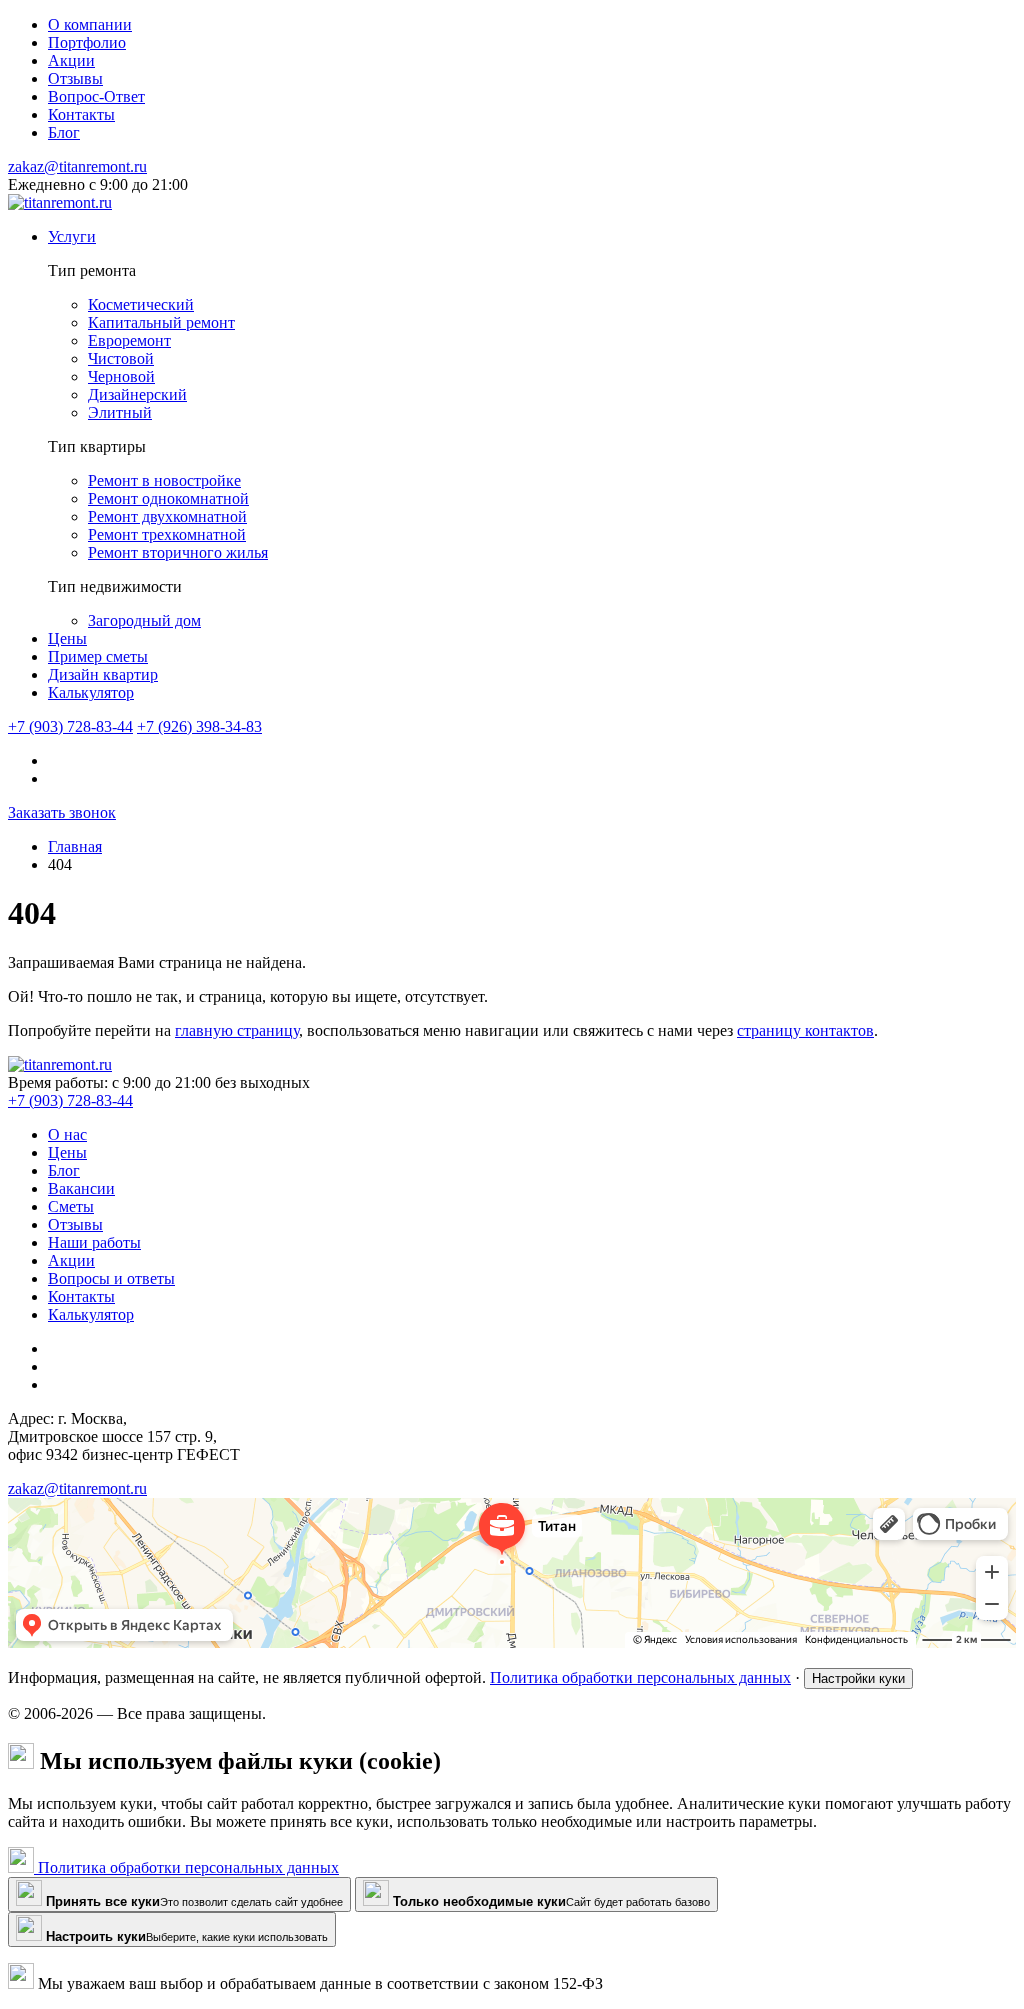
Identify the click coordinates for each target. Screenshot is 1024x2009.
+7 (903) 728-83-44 (70, 726)
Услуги (72, 236)
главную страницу (237, 1030)
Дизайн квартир (103, 674)
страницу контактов (805, 1030)
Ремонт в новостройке (164, 480)
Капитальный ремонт (161, 322)
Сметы (71, 1206)
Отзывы (75, 1224)
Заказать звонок (62, 812)
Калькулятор (91, 692)
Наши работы (94, 1242)
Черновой (121, 376)
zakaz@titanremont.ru (77, 166)
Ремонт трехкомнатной (167, 534)
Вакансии (81, 1188)
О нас (67, 1134)
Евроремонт (129, 340)
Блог (64, 1170)
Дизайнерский (137, 394)
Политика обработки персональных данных (640, 1677)
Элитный (120, 412)
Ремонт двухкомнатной (167, 516)
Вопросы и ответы (111, 1278)
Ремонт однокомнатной (168, 498)
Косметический (141, 304)
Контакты (81, 1296)
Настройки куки (858, 1678)
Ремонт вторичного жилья (178, 552)
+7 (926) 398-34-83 (199, 726)
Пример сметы (98, 656)
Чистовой (121, 358)
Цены (67, 638)
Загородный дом (144, 620)
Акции (71, 1260)
